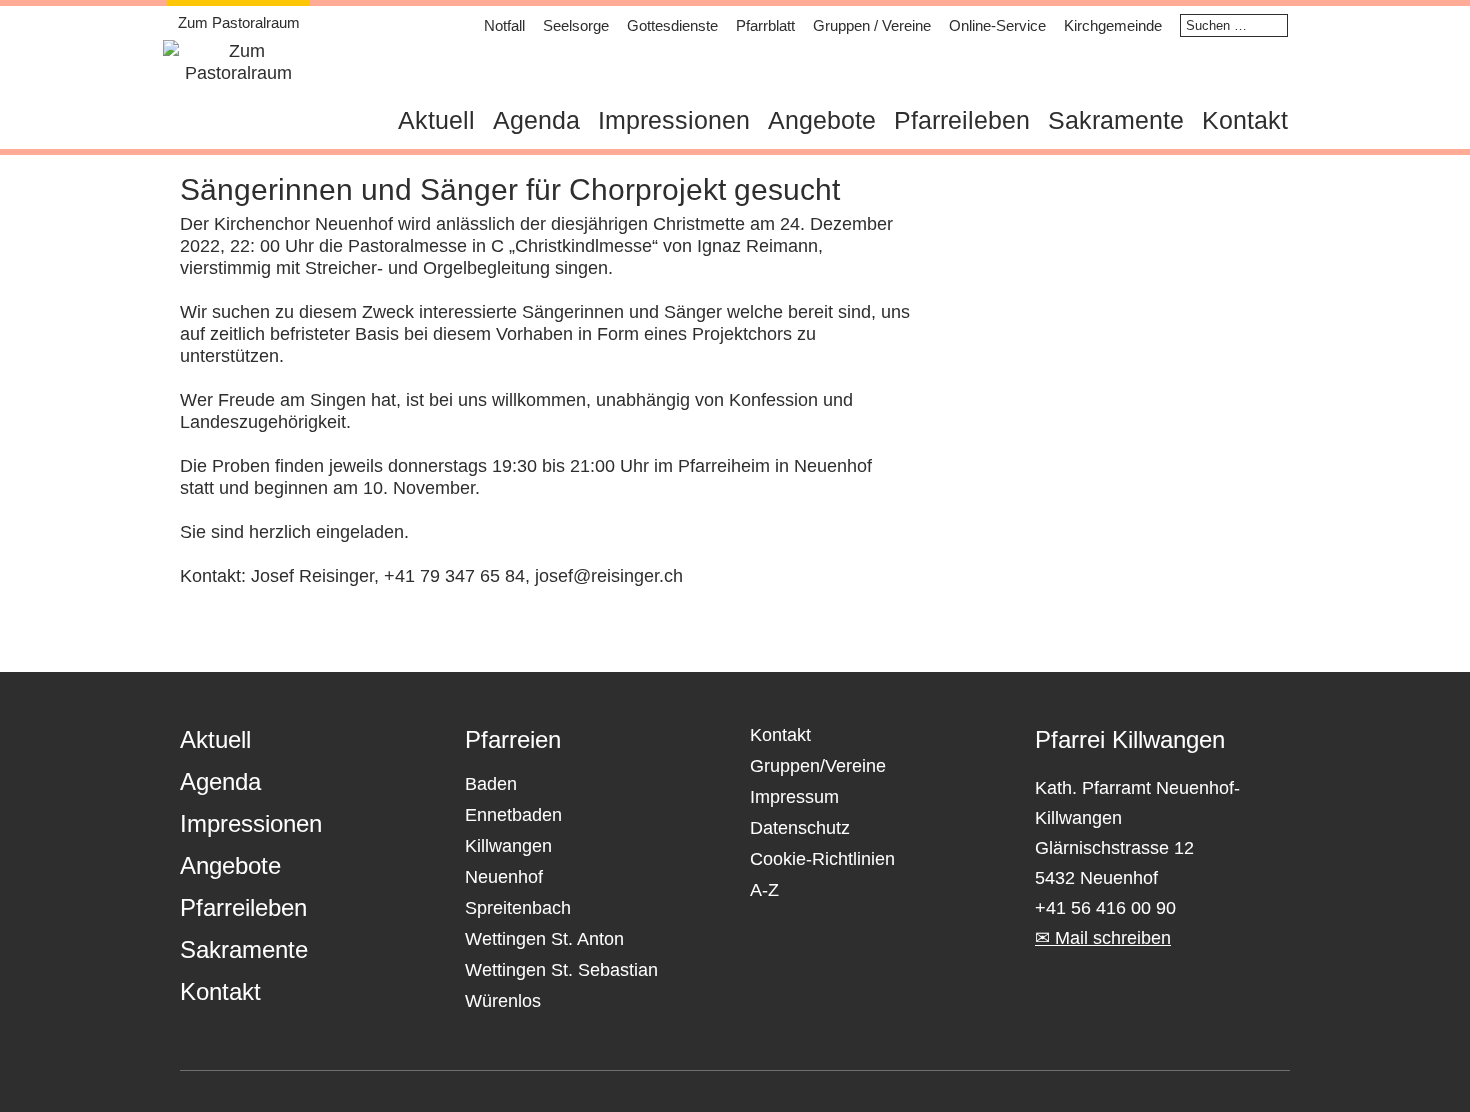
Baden (491, 784)
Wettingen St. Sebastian (561, 970)
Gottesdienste (672, 25)
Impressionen (674, 120)
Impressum (794, 797)
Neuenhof (504, 877)
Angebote (822, 120)
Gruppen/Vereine (818, 766)
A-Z (764, 890)
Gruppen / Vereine (872, 25)
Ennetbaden (513, 815)
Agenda (536, 120)
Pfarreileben (962, 120)
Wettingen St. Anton (544, 939)
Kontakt (1245, 120)
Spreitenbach (518, 908)
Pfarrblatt (765, 25)
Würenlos (503, 1001)
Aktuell (436, 120)
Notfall (504, 25)
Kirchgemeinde (1113, 25)
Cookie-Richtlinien (822, 859)
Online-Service (997, 25)
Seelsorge (576, 25)
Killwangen (508, 846)
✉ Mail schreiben (1103, 938)
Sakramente (1116, 120)
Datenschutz (800, 828)
